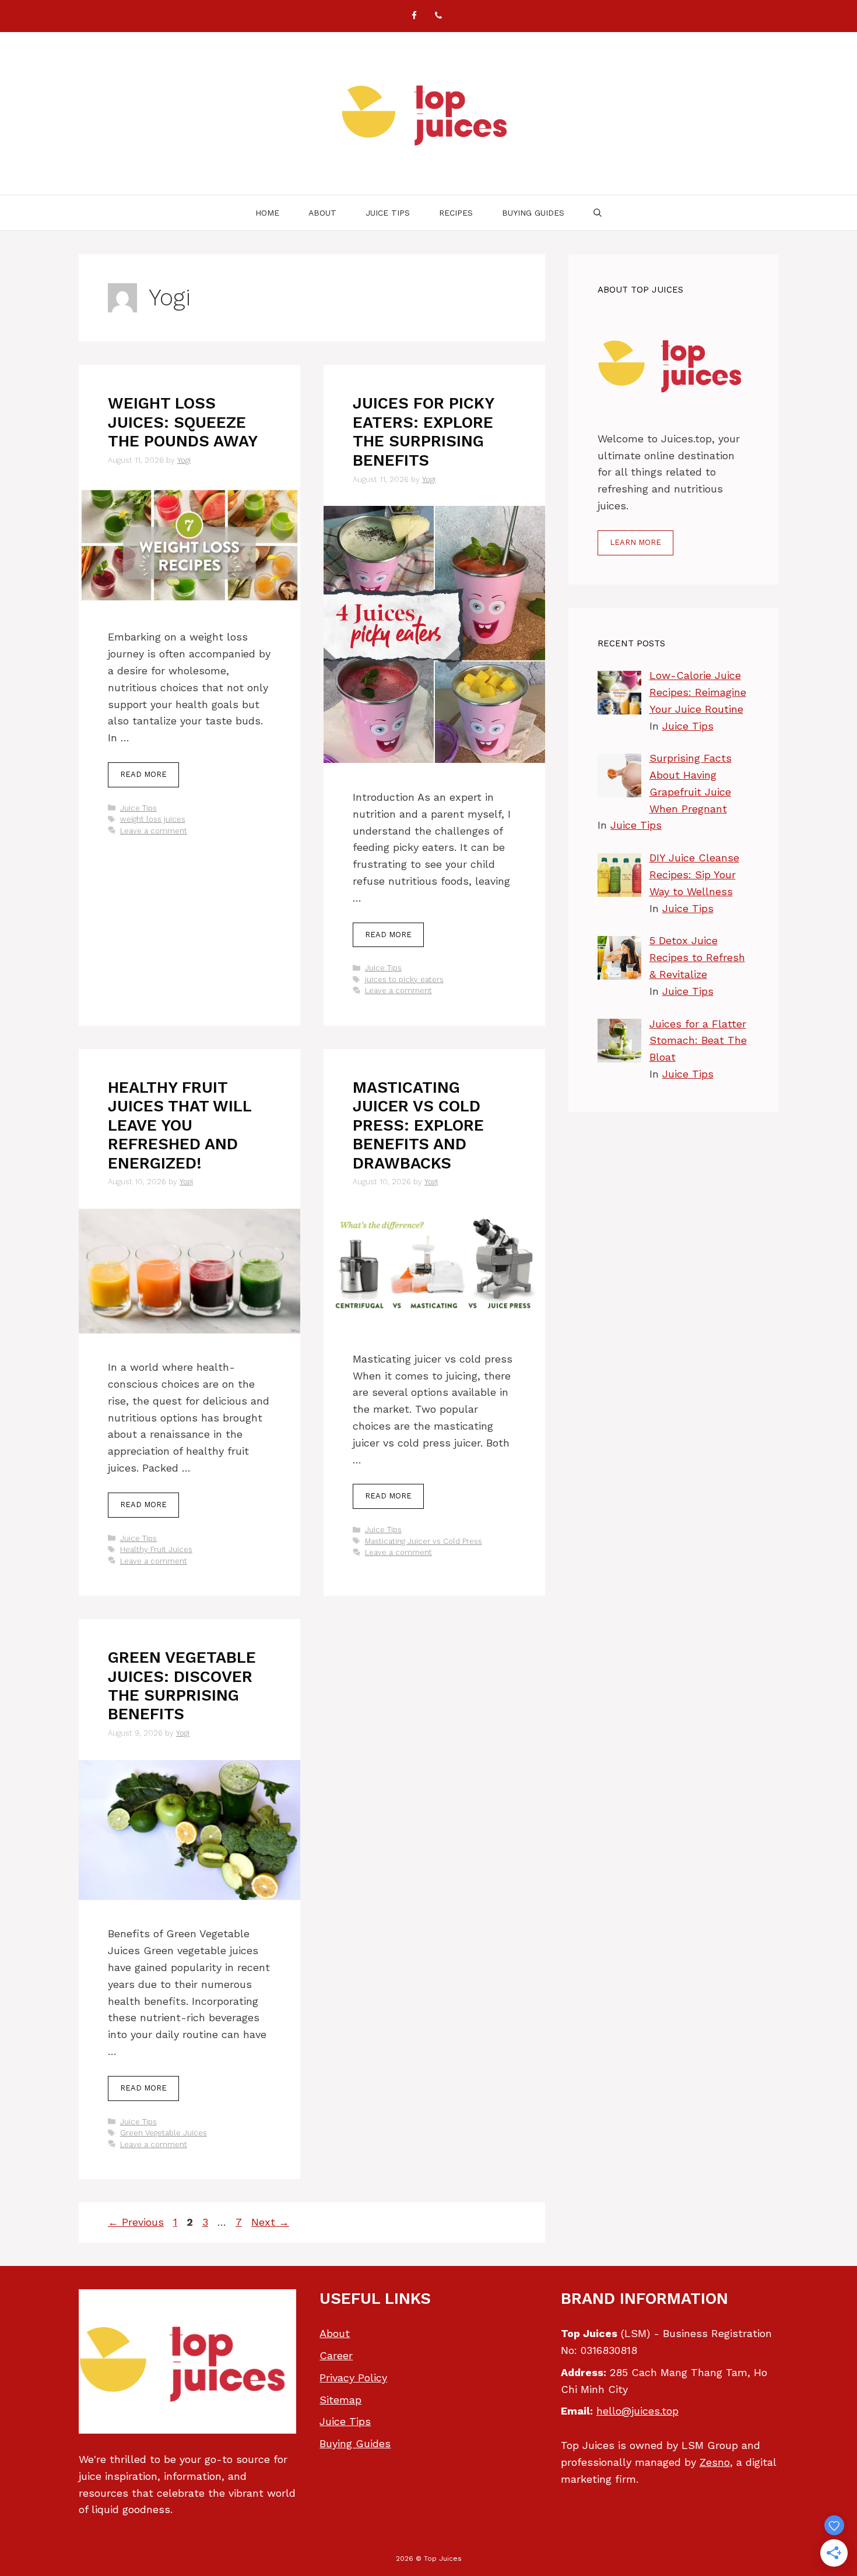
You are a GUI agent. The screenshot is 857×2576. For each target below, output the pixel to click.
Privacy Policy (353, 2378)
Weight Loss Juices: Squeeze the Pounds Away (183, 422)
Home (267, 213)
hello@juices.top (638, 2411)
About (322, 213)
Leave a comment (154, 831)
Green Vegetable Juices (164, 2133)
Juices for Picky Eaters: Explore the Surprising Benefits (423, 432)
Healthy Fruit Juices (156, 1549)
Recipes (456, 213)
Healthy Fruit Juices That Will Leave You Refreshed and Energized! (180, 1125)
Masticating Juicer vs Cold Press (424, 1541)
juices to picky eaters (404, 979)
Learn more (635, 542)
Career (336, 2355)
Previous (136, 2222)
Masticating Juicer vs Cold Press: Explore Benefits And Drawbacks (418, 1125)
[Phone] (438, 16)
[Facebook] (414, 16)
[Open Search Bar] (598, 213)
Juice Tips (388, 213)
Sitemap (340, 2400)
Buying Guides (533, 213)
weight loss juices (153, 819)
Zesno (715, 2462)
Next (270, 2222)
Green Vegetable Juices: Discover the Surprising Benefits (182, 1686)
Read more (143, 774)
